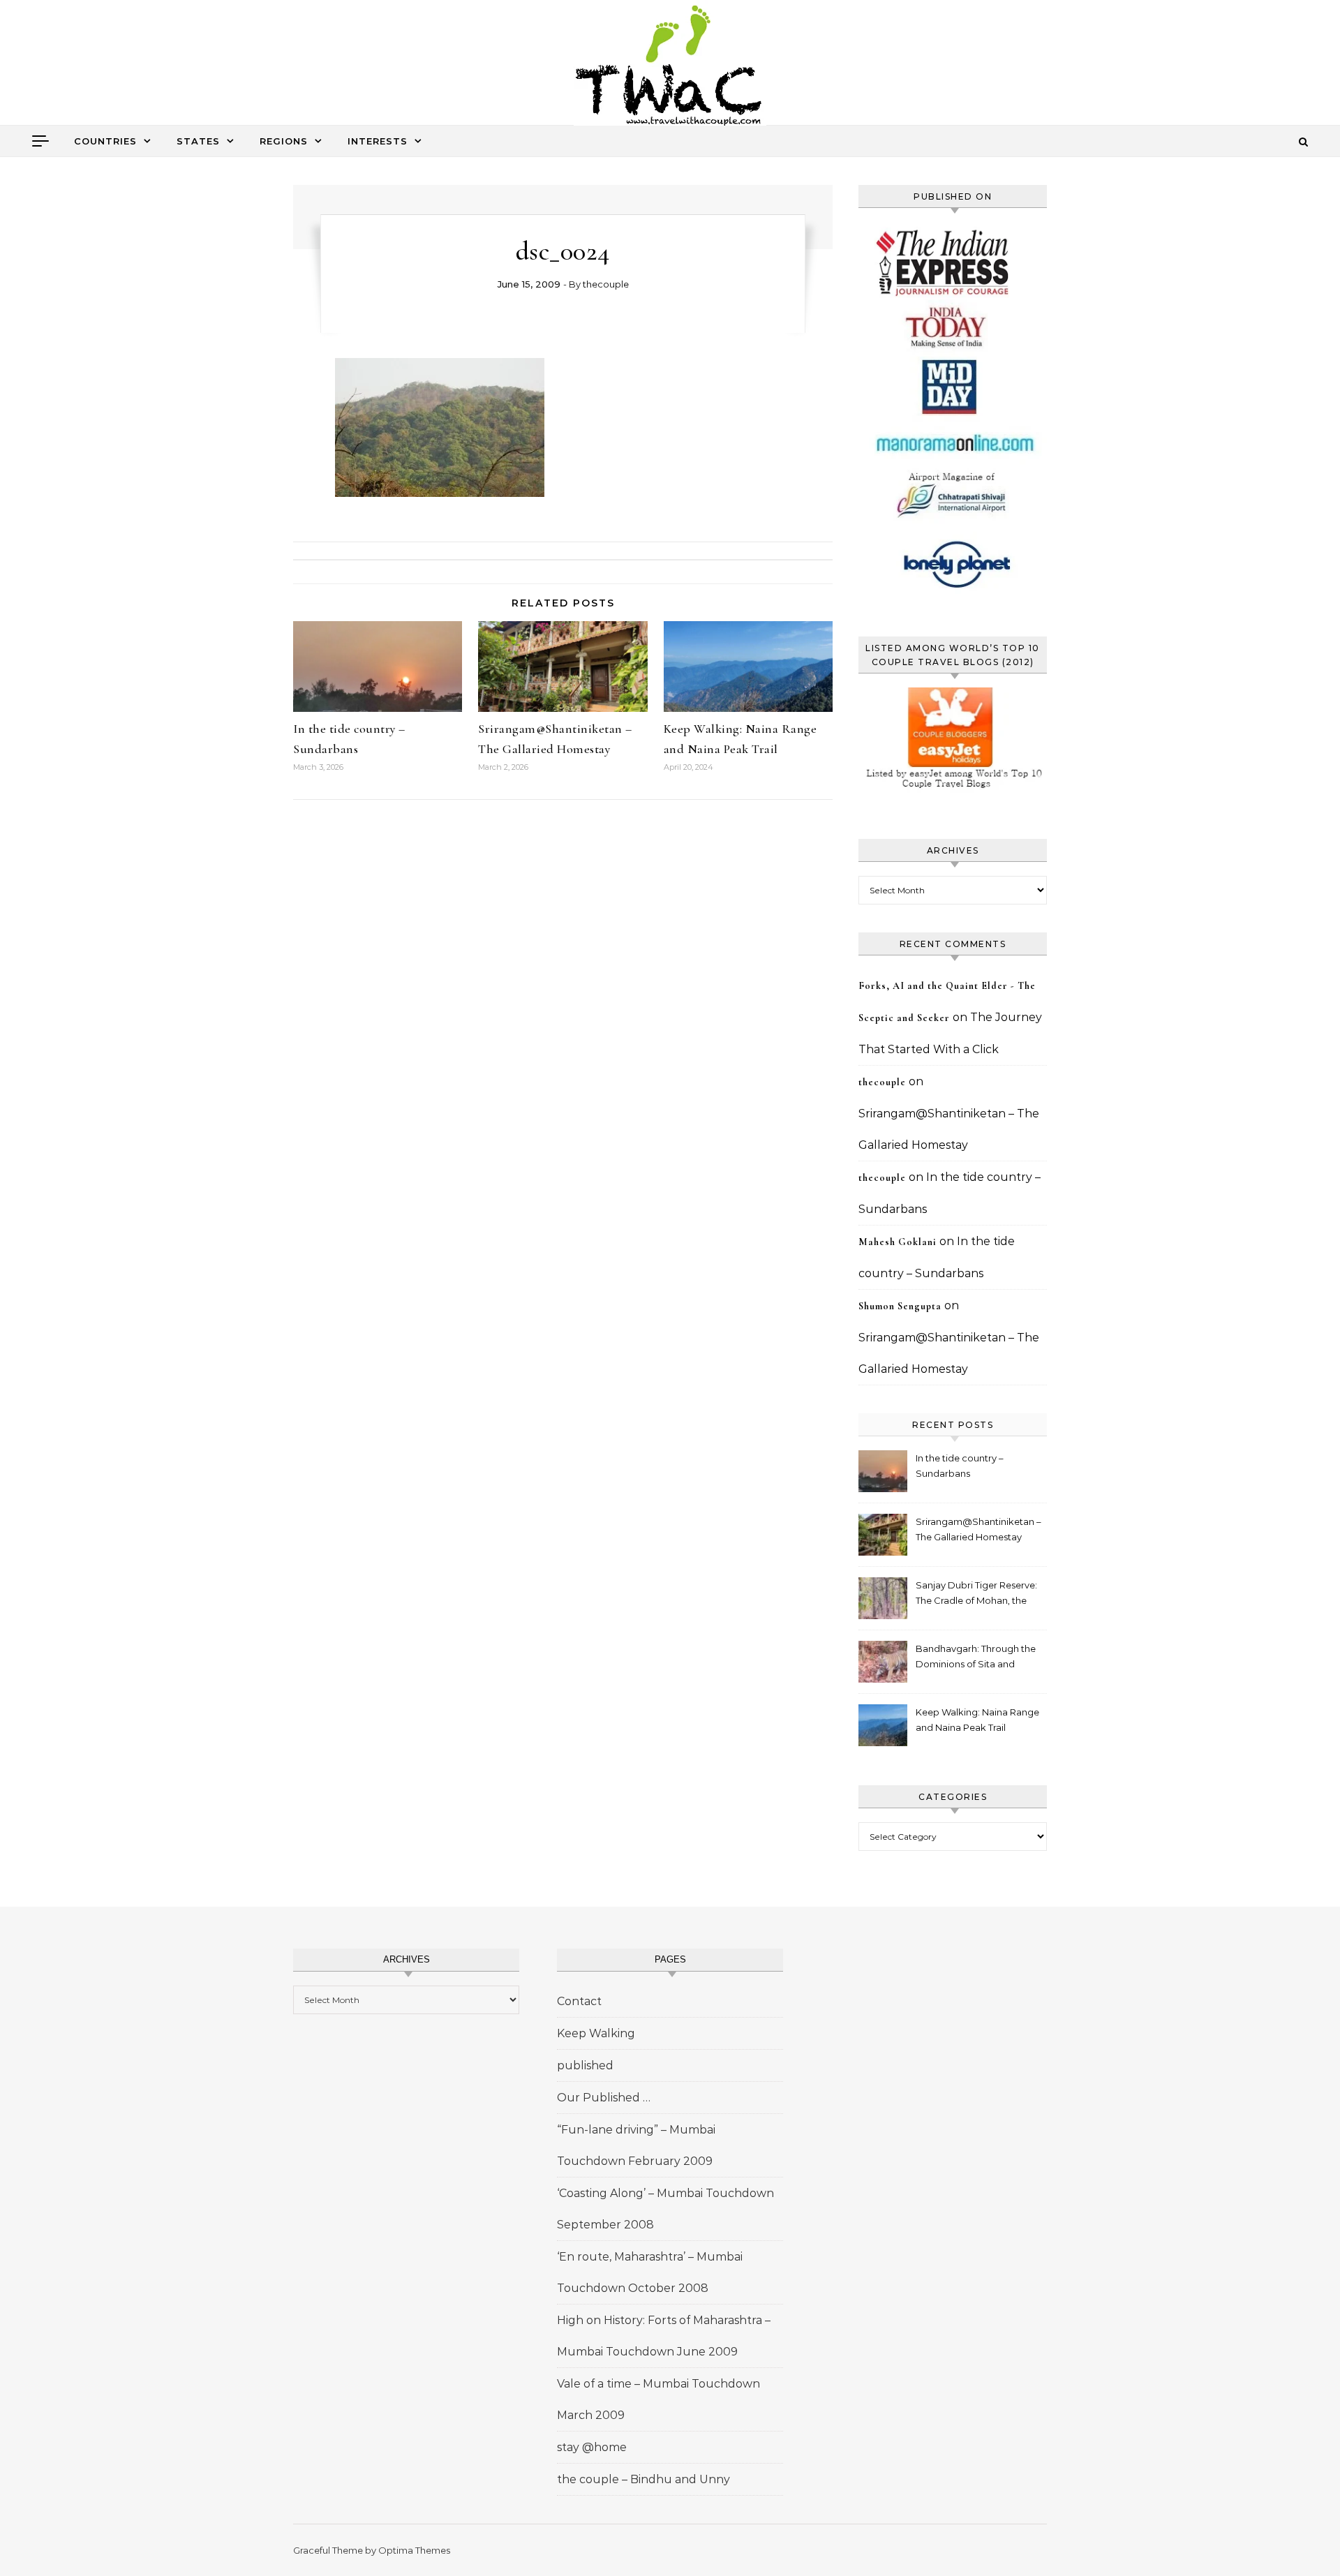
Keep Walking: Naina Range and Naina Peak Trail (977, 1720)
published (585, 2065)
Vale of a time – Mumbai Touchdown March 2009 (658, 2399)
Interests (378, 141)
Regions (284, 141)
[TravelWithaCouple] (670, 67)
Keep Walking (596, 2033)
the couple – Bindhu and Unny (643, 2479)
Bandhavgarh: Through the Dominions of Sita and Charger (976, 1658)
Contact (579, 2001)
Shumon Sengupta (900, 1306)
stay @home (592, 2447)
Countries (105, 141)
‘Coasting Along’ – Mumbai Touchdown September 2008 (665, 2209)
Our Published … (604, 2098)
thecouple (606, 284)
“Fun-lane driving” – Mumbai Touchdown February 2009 (636, 2145)
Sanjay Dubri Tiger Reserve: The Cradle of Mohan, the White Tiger (976, 1594)
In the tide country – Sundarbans (960, 1466)
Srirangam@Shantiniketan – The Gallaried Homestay (978, 1529)
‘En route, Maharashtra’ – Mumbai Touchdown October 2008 (650, 2272)
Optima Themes (414, 2550)
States (198, 141)
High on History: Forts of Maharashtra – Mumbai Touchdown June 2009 (664, 2336)
